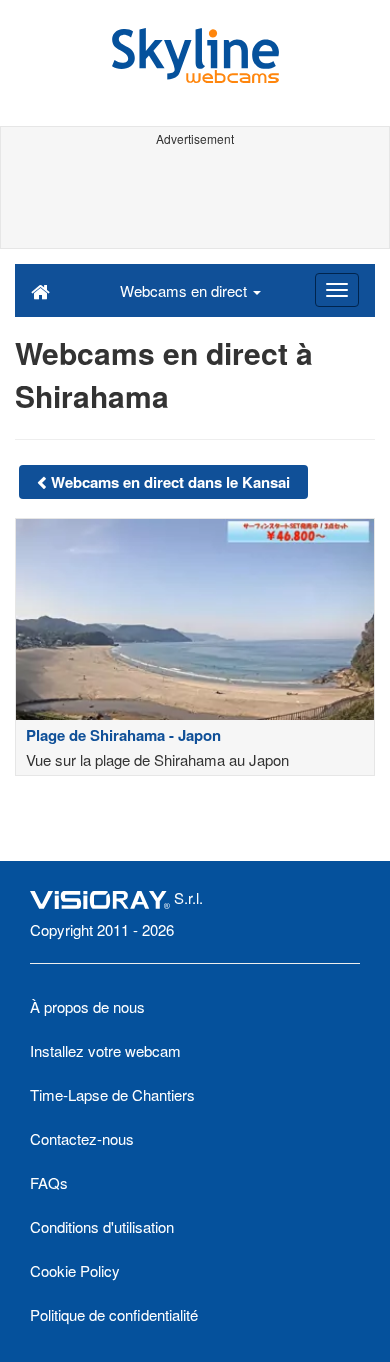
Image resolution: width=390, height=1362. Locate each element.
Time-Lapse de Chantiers (112, 1094)
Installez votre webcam (105, 1050)
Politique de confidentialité (114, 1314)
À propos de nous (87, 1006)
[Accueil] (40, 290)
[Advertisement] (195, 198)
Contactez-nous (82, 1138)
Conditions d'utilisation (102, 1226)
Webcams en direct (185, 290)
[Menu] (337, 290)
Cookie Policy (75, 1270)
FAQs (49, 1182)
